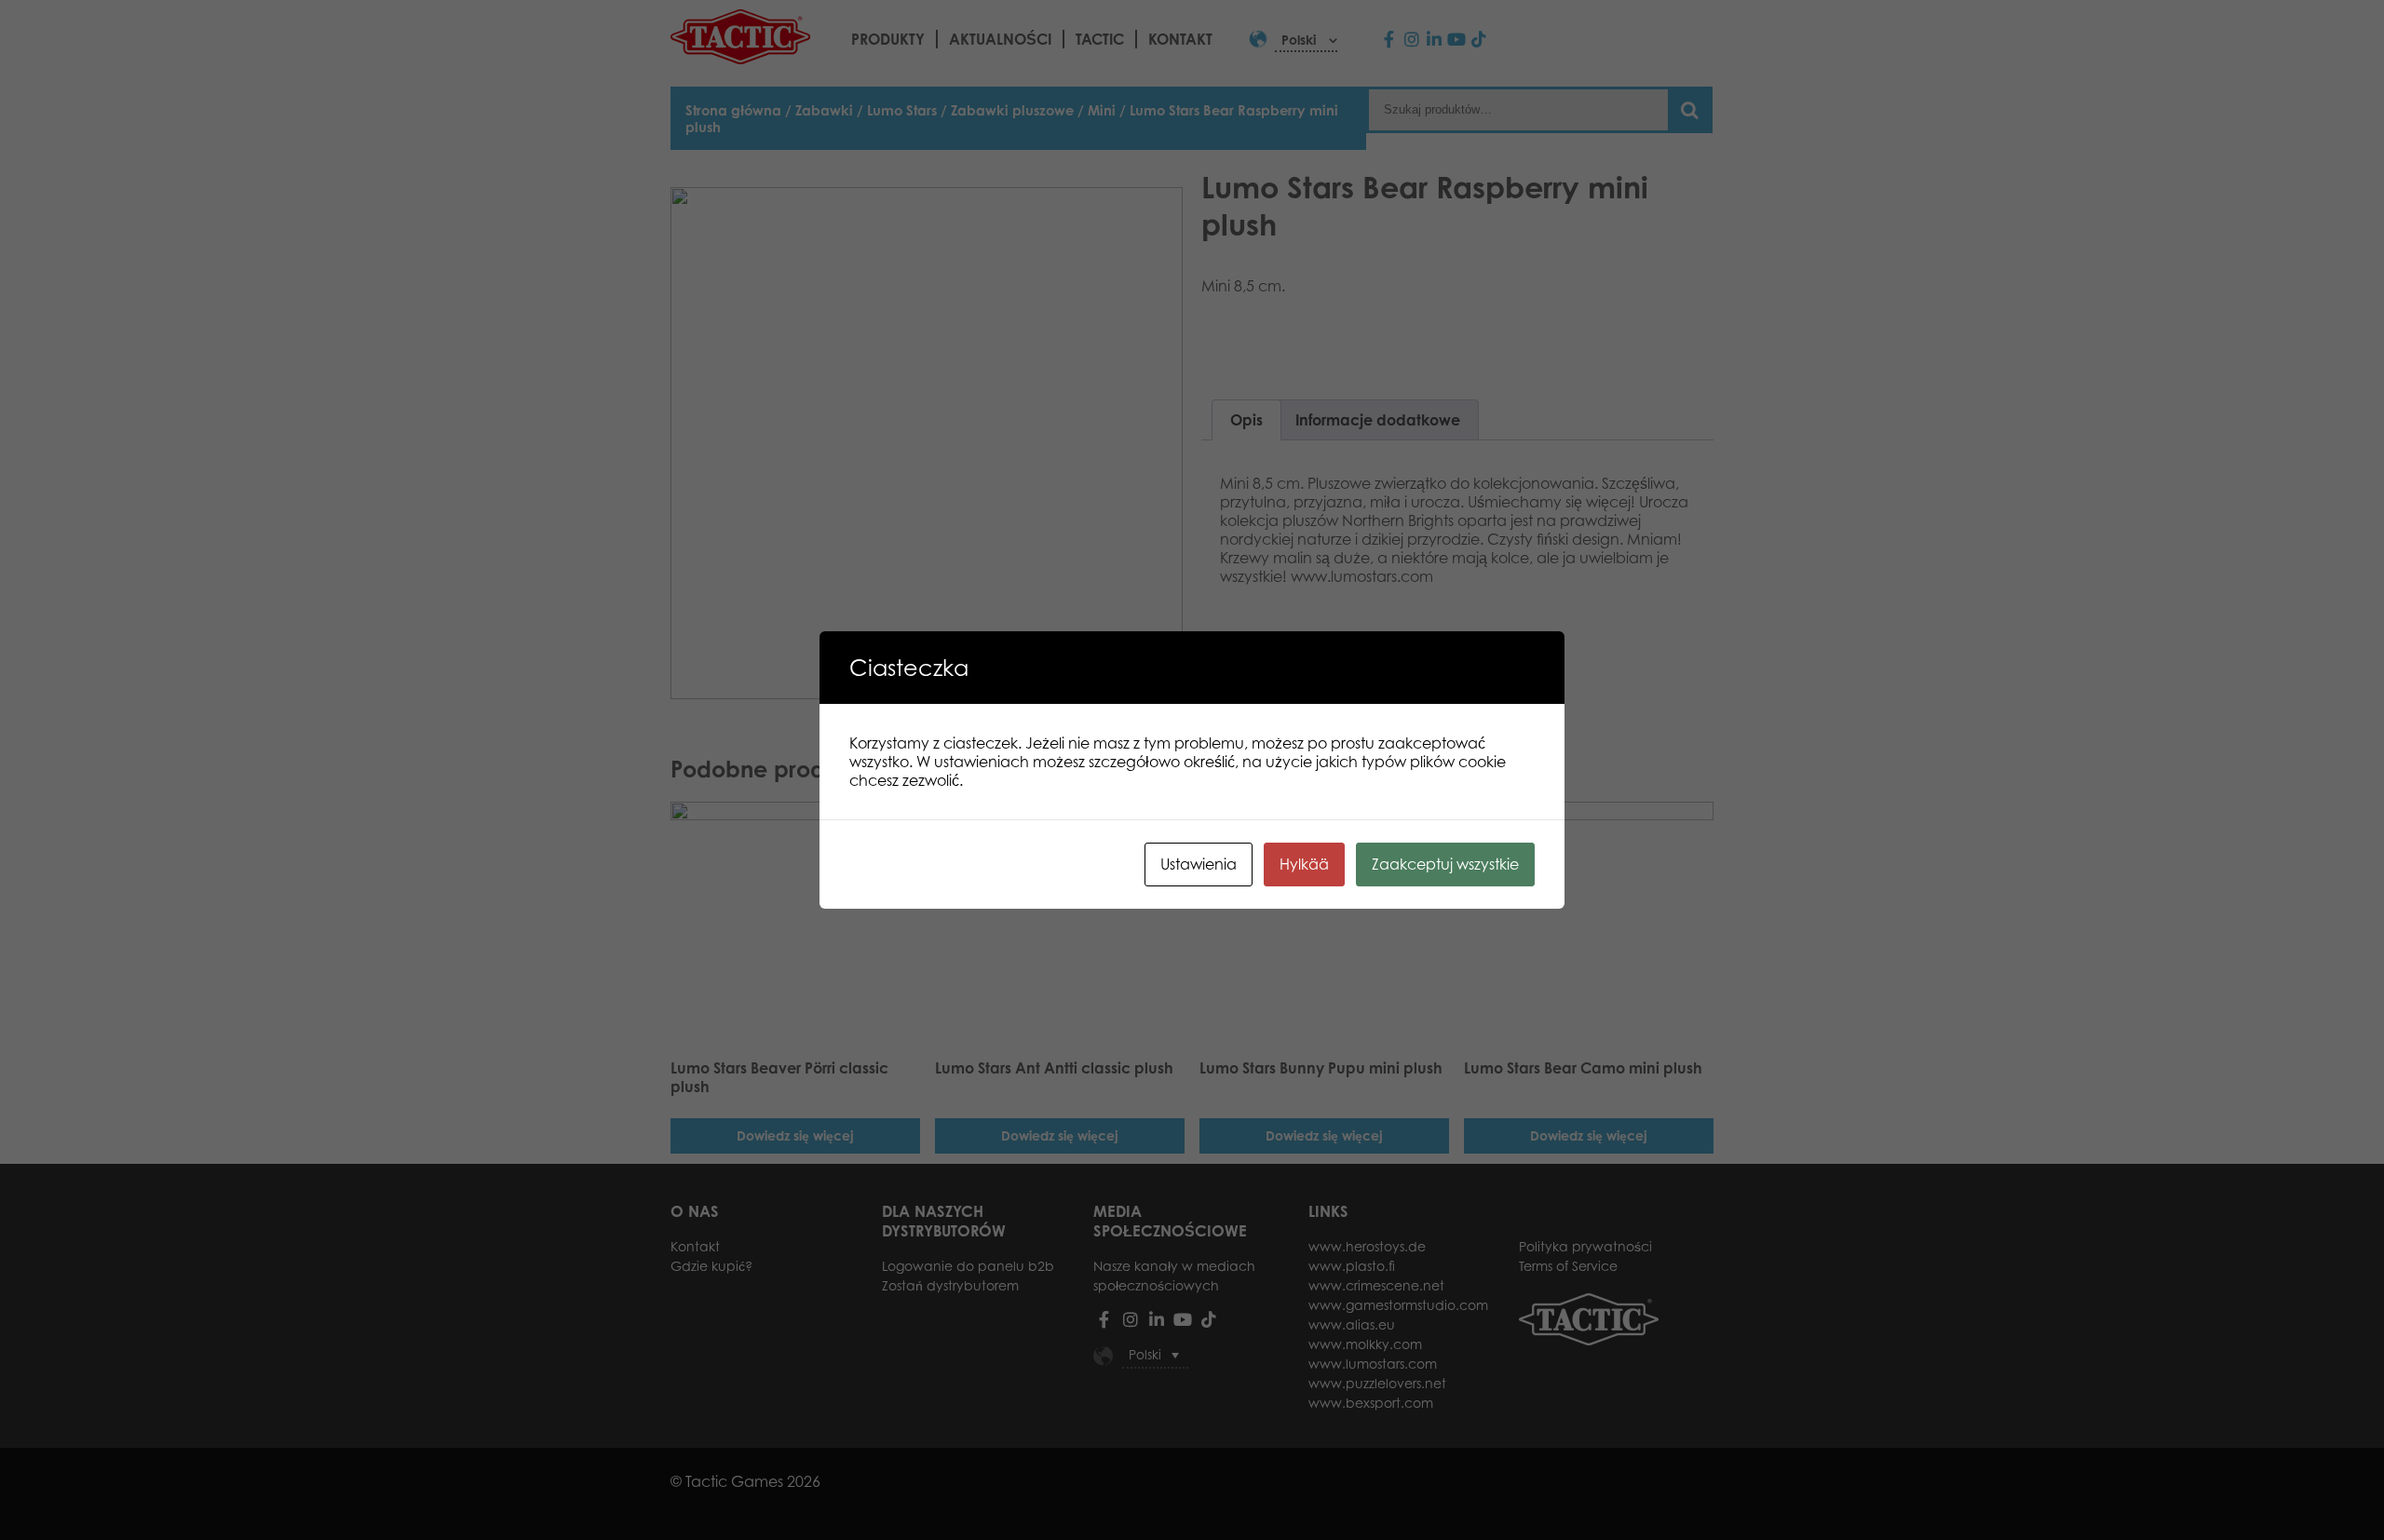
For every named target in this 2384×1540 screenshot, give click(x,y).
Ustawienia (1199, 864)
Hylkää (1304, 864)
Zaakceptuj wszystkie (1445, 864)
